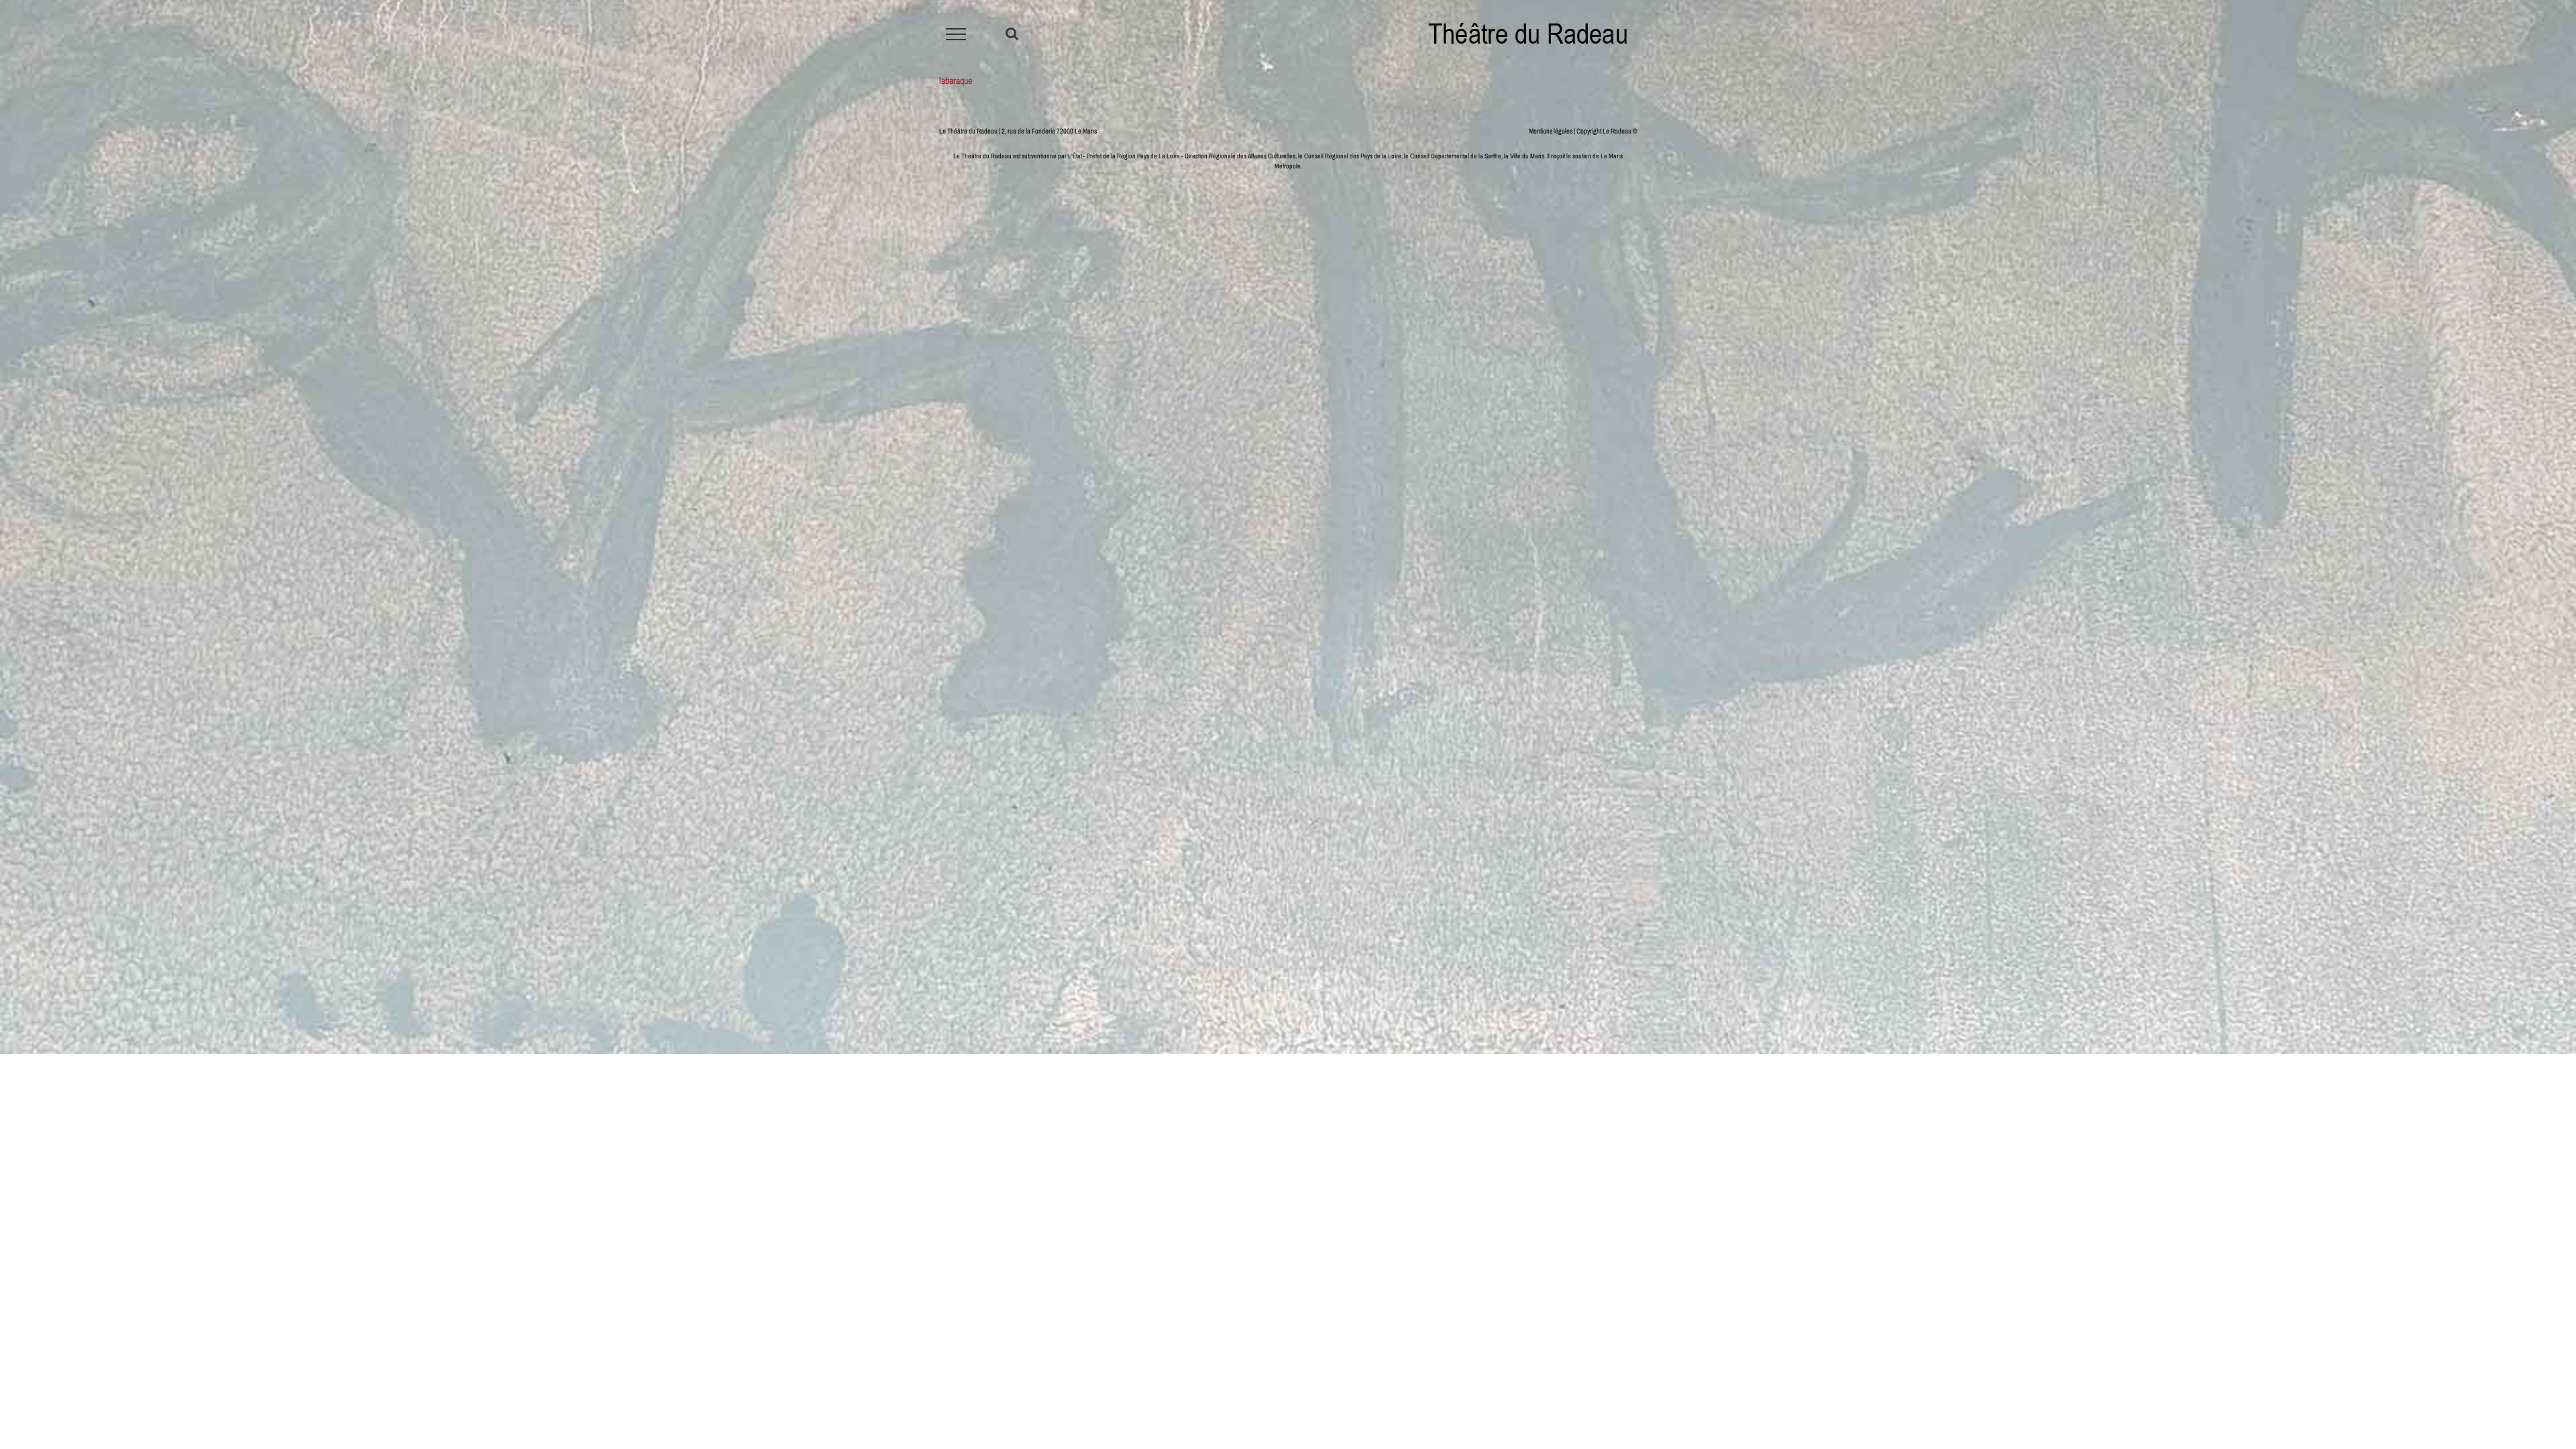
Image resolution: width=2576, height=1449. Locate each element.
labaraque (956, 80)
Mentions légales (1551, 131)
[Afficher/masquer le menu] (956, 34)
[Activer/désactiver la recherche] (1012, 34)
